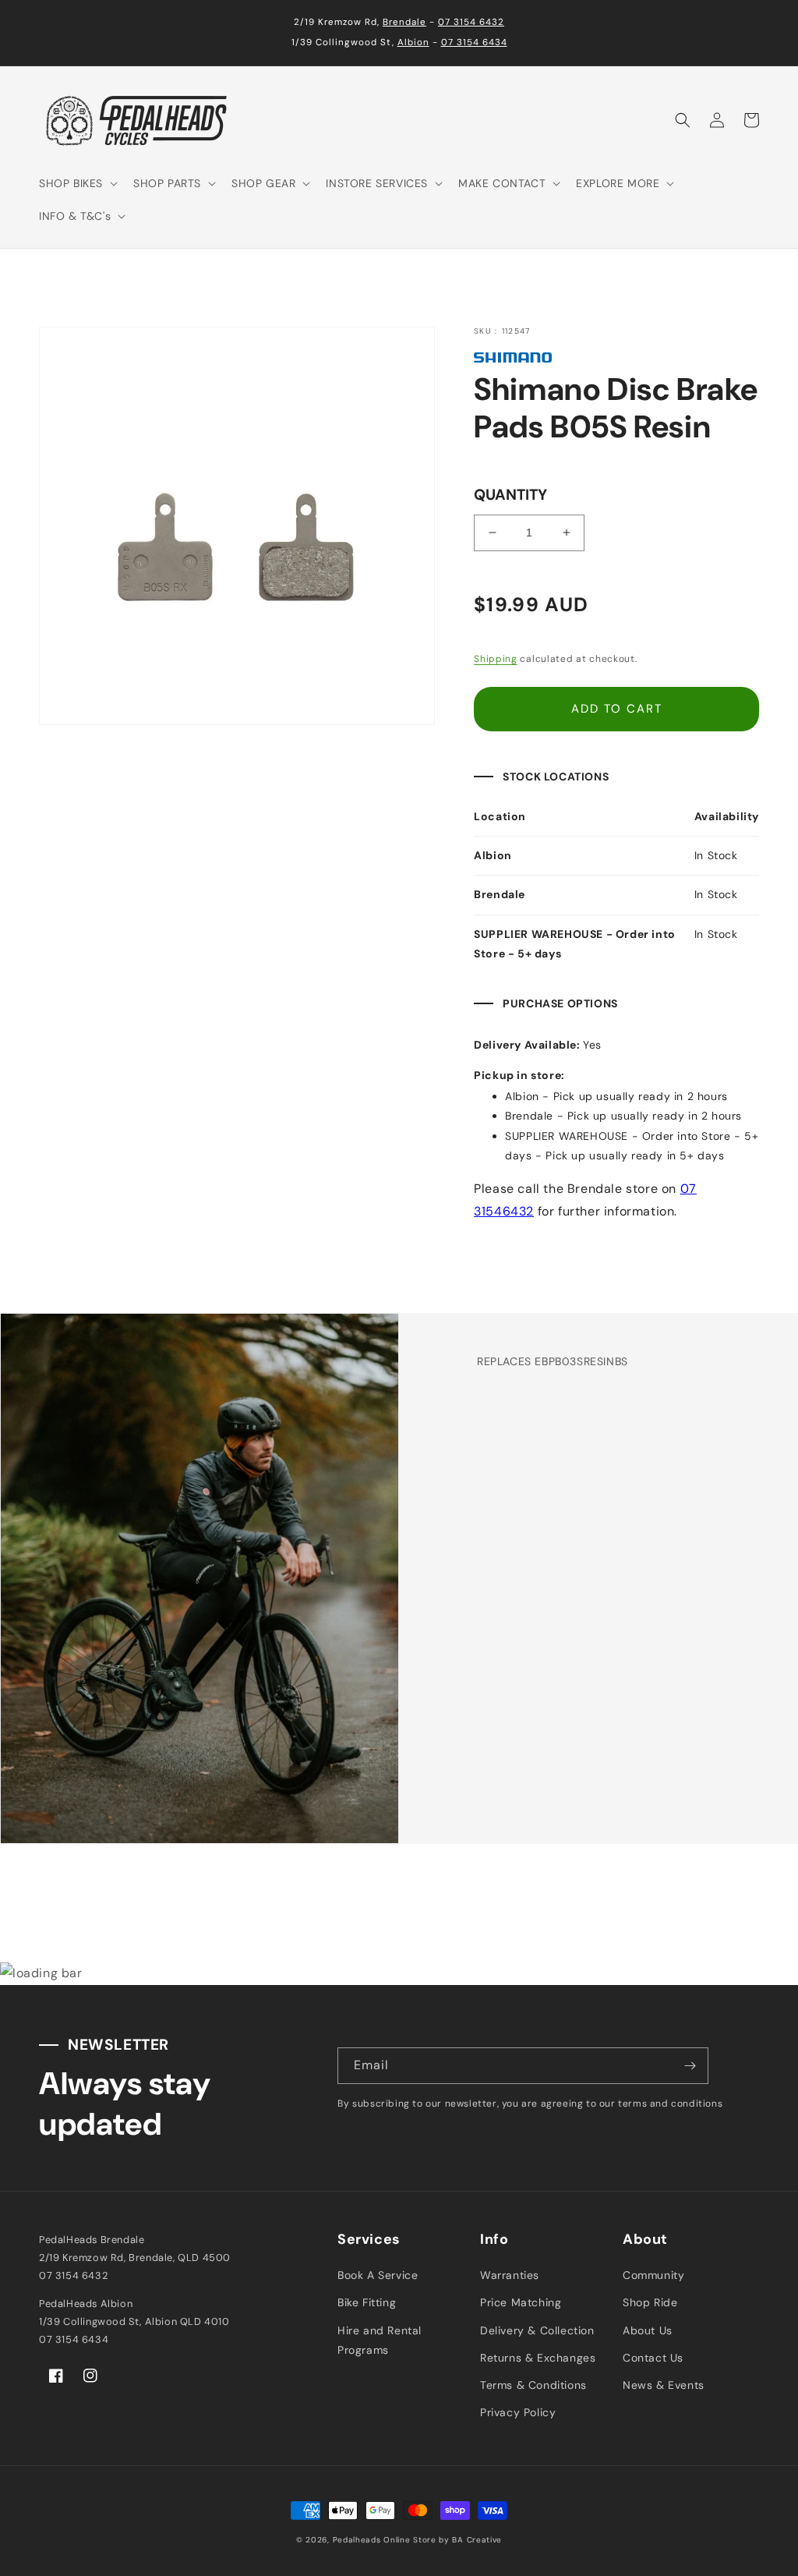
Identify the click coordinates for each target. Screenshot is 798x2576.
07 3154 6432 (471, 22)
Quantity (510, 495)
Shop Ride (650, 2302)
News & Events (664, 2385)
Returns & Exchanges (538, 2358)
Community (653, 2275)
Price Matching (521, 2302)
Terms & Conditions (533, 2385)
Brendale (404, 22)
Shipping (496, 659)
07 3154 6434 (474, 42)
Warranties (510, 2275)
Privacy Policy (518, 2412)
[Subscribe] (690, 2066)
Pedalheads (358, 2540)
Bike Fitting (367, 2302)
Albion (413, 42)
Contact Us (653, 2358)
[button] (77, 183)
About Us (648, 2330)
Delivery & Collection (537, 2330)
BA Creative (477, 2540)
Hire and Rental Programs (380, 2340)
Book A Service (378, 2275)
